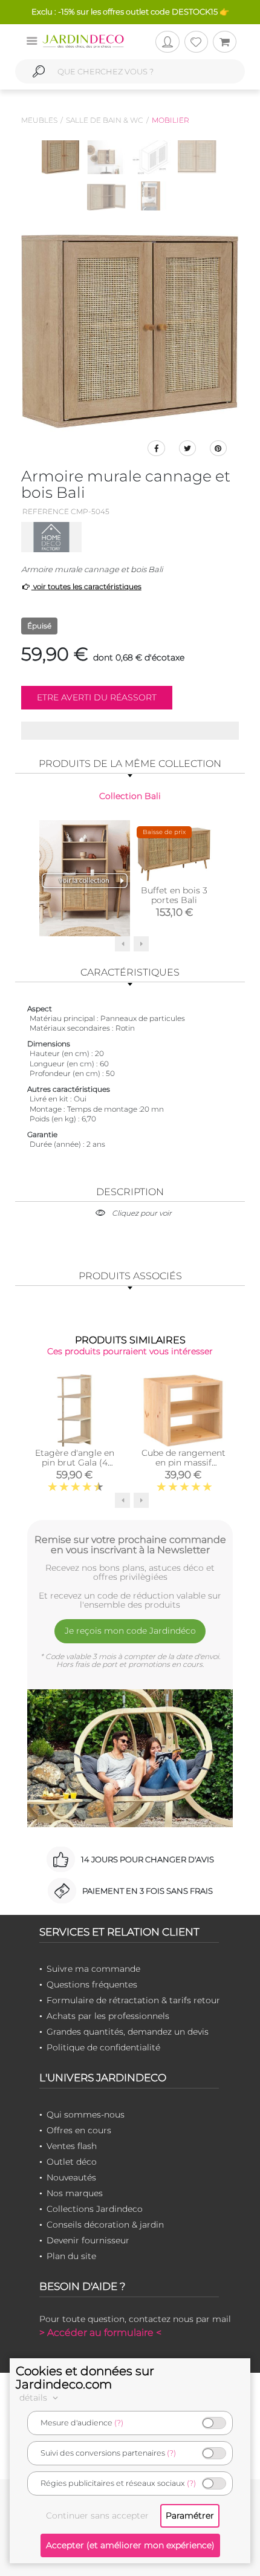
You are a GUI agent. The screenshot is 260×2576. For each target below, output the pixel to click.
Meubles (39, 120)
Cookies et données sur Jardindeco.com (85, 2378)
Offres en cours (79, 2130)
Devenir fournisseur (88, 2240)
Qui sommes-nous (86, 2115)
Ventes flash (72, 2146)
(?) (119, 2423)
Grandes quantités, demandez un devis (128, 2032)
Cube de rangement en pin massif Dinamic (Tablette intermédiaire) (184, 1467)
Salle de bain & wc (105, 120)
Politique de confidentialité (103, 2047)
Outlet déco (72, 2162)
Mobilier (171, 120)
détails (34, 2398)
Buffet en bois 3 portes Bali (174, 895)
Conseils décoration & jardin (105, 2225)
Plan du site (71, 2256)
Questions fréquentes (92, 1984)
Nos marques (75, 2193)
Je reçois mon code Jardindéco (130, 1631)
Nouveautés (71, 2177)
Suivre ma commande (93, 1969)
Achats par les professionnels (108, 2016)
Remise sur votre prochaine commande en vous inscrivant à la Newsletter (130, 1545)
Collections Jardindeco (95, 2209)
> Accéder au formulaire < (100, 2333)
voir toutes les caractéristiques (86, 586)
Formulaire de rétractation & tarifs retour (133, 2000)
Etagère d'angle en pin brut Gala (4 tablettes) (75, 1462)
